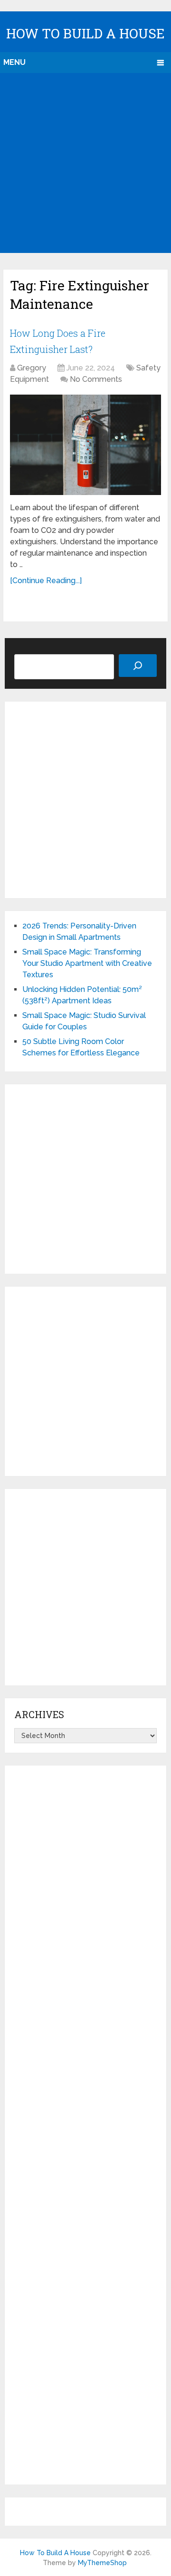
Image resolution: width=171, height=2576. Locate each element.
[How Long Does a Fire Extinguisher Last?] (85, 445)
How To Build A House (85, 33)
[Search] (138, 666)
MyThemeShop (102, 2563)
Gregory (32, 368)
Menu (14, 62)
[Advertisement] (85, 163)
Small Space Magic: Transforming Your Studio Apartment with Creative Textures (87, 963)
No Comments (96, 379)
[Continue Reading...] (46, 581)
